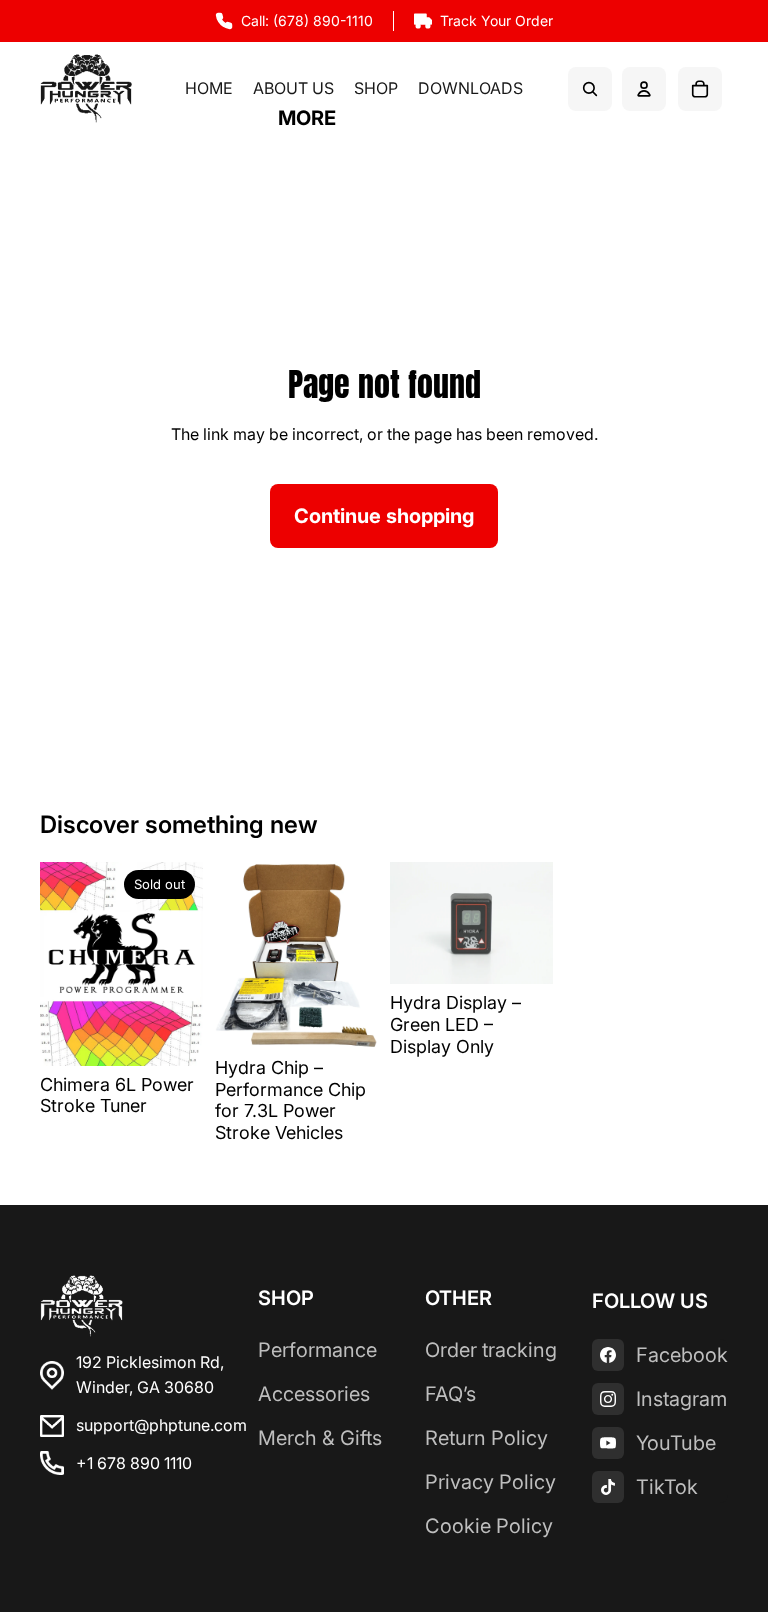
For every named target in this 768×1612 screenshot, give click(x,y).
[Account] (644, 89)
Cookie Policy (489, 1526)
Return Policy (486, 1438)
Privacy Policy (490, 1482)
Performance (317, 1350)
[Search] (590, 89)
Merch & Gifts (320, 1438)
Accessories (314, 1394)
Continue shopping (384, 516)
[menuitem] (307, 119)
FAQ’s (450, 1394)
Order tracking (491, 1350)
